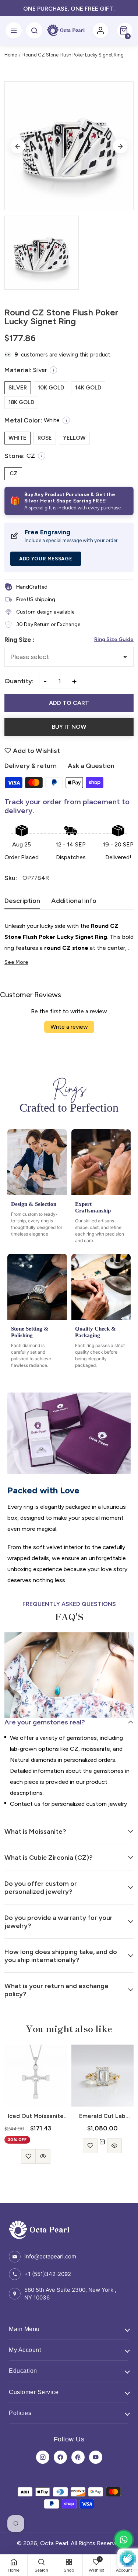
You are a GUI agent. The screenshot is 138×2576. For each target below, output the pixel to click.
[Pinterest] (78, 2457)
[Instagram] (43, 2457)
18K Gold (21, 402)
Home (11, 55)
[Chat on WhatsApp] (124, 2540)
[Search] (34, 30)
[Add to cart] (36, 2142)
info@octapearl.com (50, 2256)
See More (16, 962)
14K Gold (88, 388)
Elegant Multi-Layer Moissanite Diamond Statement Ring (102, 2116)
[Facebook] (60, 2457)
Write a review (69, 1027)
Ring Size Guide (114, 639)
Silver (18, 388)
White (17, 438)
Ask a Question (91, 766)
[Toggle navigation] (14, 30)
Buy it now (69, 727)
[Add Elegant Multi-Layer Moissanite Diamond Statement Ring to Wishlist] (95, 2146)
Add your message (46, 559)
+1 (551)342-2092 (48, 2274)
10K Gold (51, 388)
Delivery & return (31, 766)
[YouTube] (96, 2457)
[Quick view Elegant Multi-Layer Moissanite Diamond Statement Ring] (110, 2146)
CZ (13, 473)
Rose (45, 438)
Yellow (74, 438)
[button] (125, 30)
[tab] (22, 903)
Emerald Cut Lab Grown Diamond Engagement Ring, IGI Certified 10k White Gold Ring (36, 2116)
